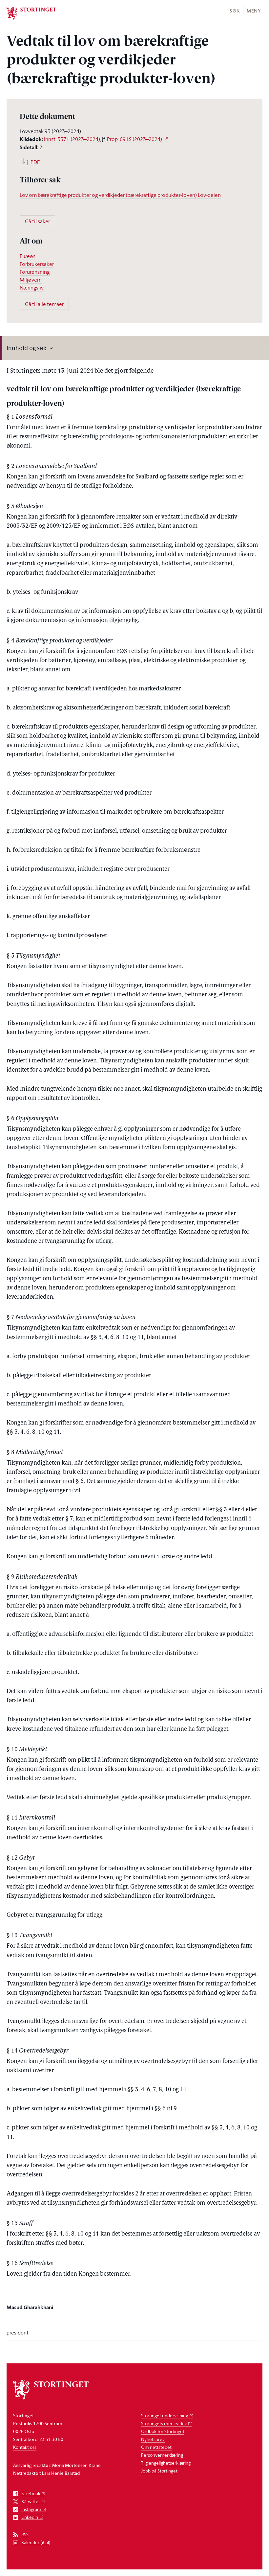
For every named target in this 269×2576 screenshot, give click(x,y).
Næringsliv (32, 288)
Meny (254, 11)
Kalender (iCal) (36, 2543)
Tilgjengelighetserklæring (166, 2463)
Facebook (31, 2494)
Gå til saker (37, 221)
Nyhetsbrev (153, 2439)
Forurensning (35, 272)
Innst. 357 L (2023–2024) (72, 139)
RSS (25, 2535)
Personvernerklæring (162, 2455)
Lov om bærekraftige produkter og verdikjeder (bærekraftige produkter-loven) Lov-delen (120, 195)
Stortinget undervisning (165, 2415)
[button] (234, 10)
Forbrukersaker (37, 264)
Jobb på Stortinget (159, 2471)
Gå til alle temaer (44, 304)
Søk (235, 11)
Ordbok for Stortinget (163, 2431)
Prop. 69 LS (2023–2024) (134, 139)
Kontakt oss (25, 2447)
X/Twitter (31, 2502)
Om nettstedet (156, 2447)
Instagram (31, 2509)
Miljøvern (31, 280)
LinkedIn (30, 2517)
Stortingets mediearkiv (164, 2423)
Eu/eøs (28, 256)
